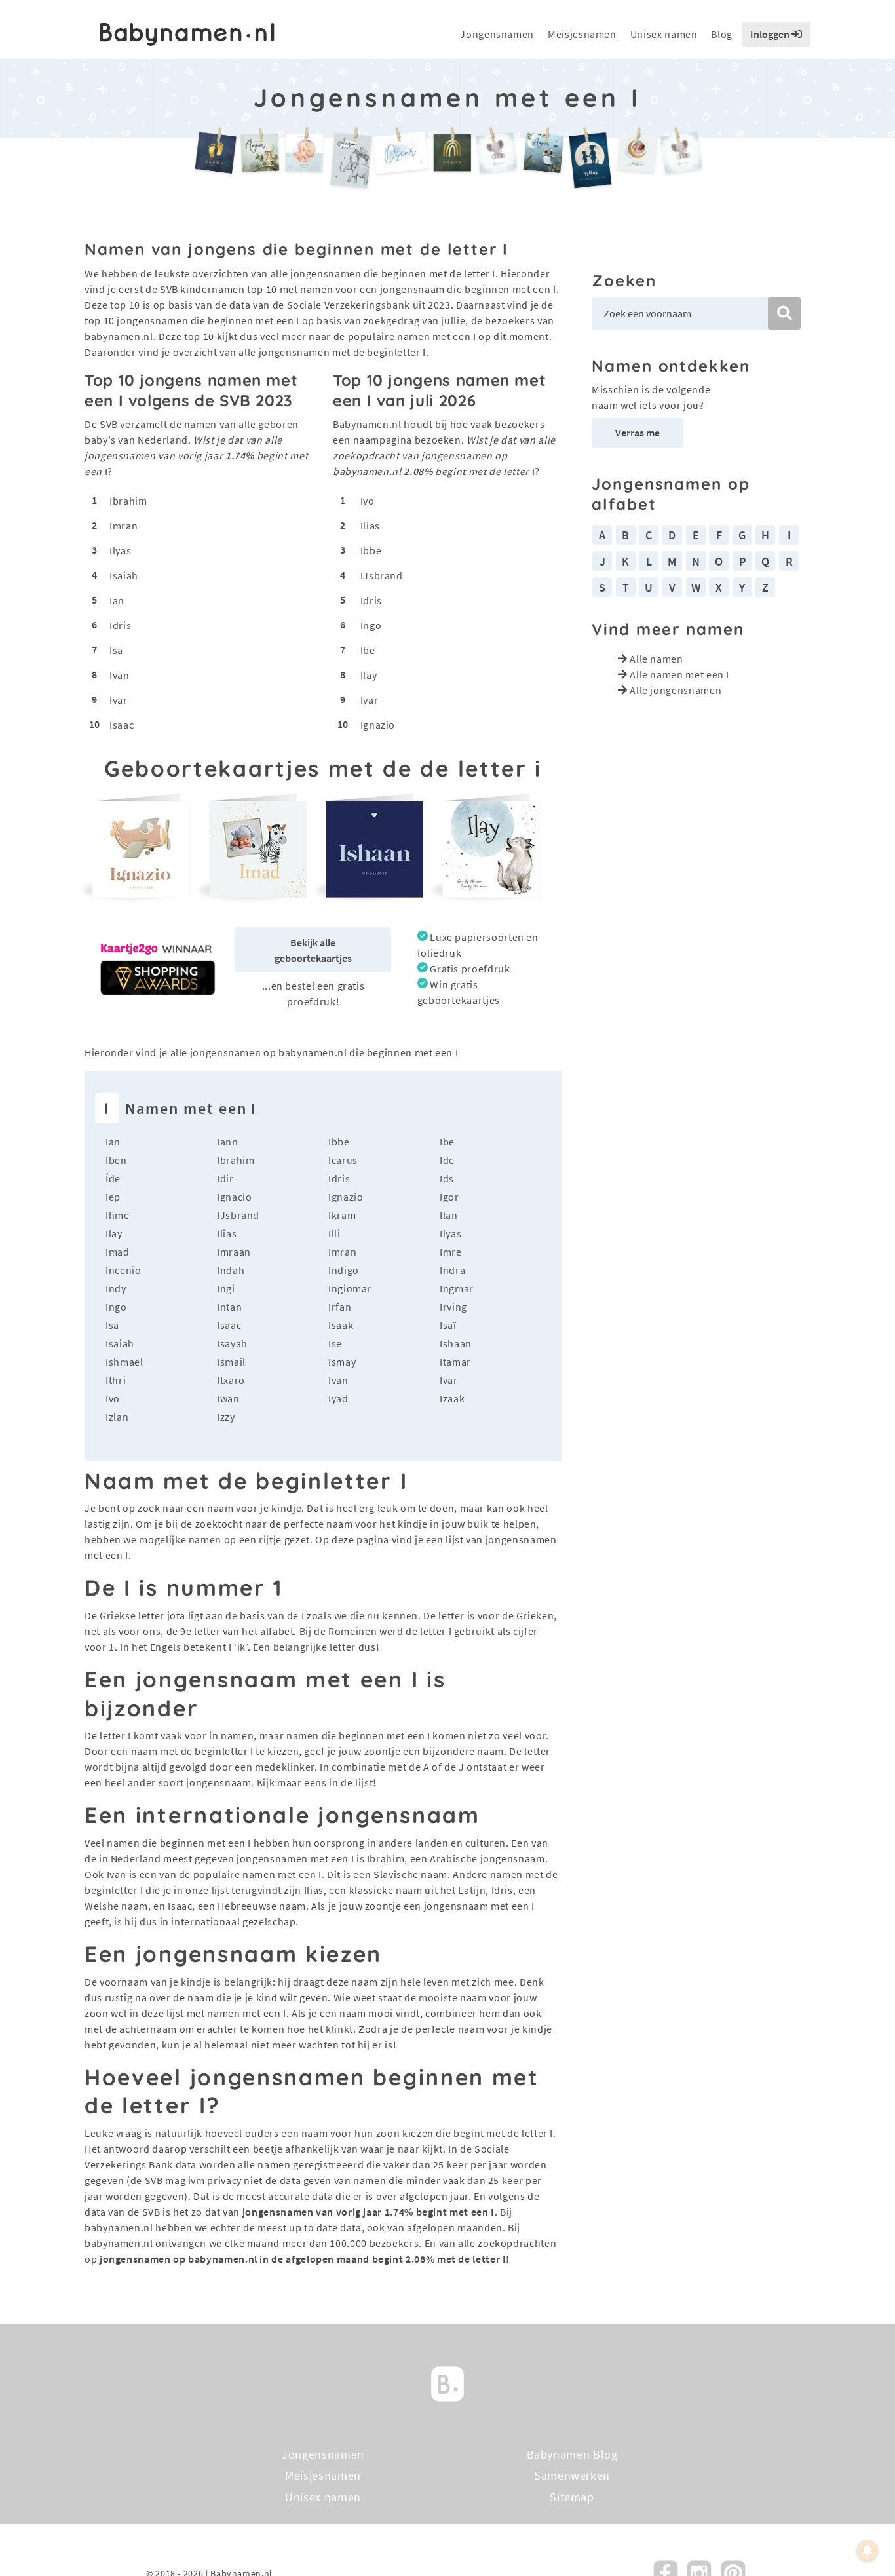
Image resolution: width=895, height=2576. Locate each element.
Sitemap (572, 2497)
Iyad (338, 1398)
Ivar (119, 700)
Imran (124, 526)
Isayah (232, 1343)
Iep (113, 1197)
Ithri (116, 1380)
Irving (453, 1307)
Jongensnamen (497, 34)
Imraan (234, 1252)
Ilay (369, 675)
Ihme (118, 1215)
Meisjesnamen (582, 34)
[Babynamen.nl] (447, 2382)
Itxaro (231, 1380)
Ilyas (120, 550)
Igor (449, 1197)
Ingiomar (350, 1288)
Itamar (455, 1362)
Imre (451, 1252)
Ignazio (378, 725)
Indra (452, 1270)
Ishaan (456, 1343)
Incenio (123, 1270)
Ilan (449, 1215)
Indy (116, 1288)
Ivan (120, 675)
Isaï (448, 1325)
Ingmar (457, 1288)
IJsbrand (382, 575)
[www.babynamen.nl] (187, 34)
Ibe (368, 650)
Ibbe (371, 550)
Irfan (340, 1307)
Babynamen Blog (572, 2454)
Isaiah (124, 575)
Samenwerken (572, 2475)
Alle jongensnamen (676, 690)
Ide (447, 1160)
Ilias (370, 526)
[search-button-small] (784, 313)
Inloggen (771, 34)
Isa (116, 650)
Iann (228, 1142)
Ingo (371, 625)
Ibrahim (128, 501)
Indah (231, 1270)
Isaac (122, 725)
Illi (334, 1233)
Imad (118, 1252)
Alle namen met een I (679, 674)
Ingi (226, 1288)
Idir (225, 1178)
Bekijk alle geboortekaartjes (313, 950)
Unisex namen (664, 34)
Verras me (638, 433)
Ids (447, 1178)
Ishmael (124, 1362)
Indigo (344, 1270)
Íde (113, 1178)
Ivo (368, 501)
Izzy (226, 1417)
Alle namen (656, 659)
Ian (117, 600)
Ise (335, 1343)
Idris (120, 625)
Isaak (341, 1325)
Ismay (342, 1362)
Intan (229, 1307)
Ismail (231, 1362)
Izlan (117, 1417)
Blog (722, 34)
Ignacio (234, 1197)
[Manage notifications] (867, 2550)
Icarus (343, 1160)
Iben (116, 1160)
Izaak (452, 1398)
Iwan (228, 1398)
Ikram (342, 1215)
